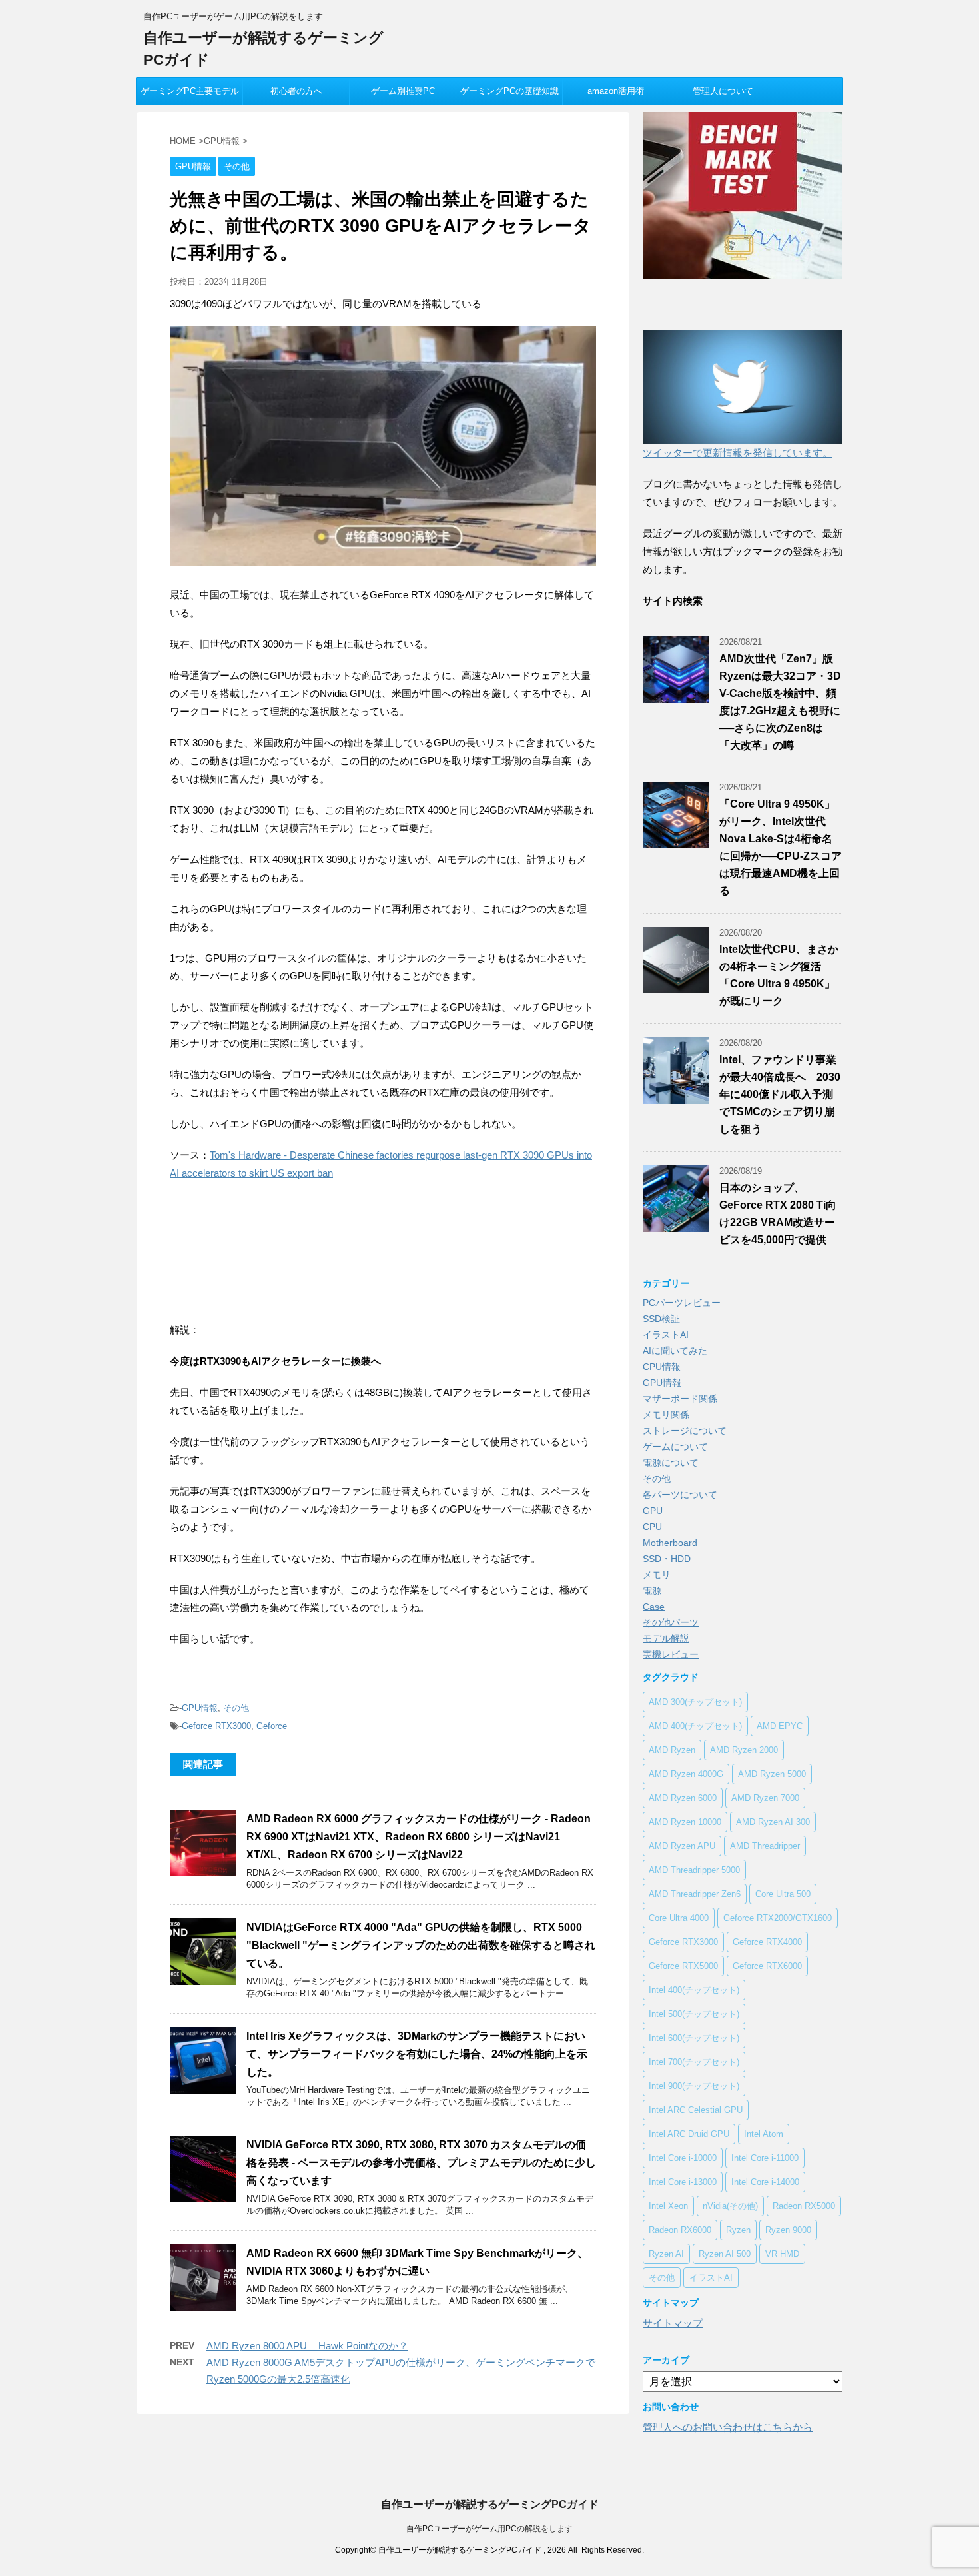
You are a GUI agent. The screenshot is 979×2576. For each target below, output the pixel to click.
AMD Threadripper (765, 1846)
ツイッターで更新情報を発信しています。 (738, 453)
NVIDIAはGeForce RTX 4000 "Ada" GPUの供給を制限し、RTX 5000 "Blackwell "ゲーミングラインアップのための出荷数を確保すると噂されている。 (421, 1945)
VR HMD (782, 2254)
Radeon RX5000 (804, 2206)
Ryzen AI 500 (725, 2254)
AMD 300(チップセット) (695, 1702)
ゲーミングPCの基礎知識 (509, 91)
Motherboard (670, 1543)
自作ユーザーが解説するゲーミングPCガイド (490, 2504)
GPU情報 (200, 1708)
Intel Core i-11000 (765, 2158)
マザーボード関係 (680, 1399)
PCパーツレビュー (682, 1303)
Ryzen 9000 (788, 2230)
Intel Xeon (668, 2206)
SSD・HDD (667, 1559)
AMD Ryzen (672, 1750)
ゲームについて (675, 1447)
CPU (652, 1527)
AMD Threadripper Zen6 (695, 1894)
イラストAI (666, 1335)
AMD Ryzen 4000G (686, 1774)
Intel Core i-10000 (683, 2158)
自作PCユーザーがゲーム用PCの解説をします (489, 2529)
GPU (653, 1511)
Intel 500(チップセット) (694, 2014)
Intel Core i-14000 (765, 2182)
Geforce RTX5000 (683, 1966)
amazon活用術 (616, 91)
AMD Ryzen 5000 (772, 1774)
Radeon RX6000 (680, 2230)
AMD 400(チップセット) (695, 1726)
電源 (652, 1591)
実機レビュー (671, 1654)
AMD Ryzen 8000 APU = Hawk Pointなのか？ (307, 2346)
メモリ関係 (666, 1415)
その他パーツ (671, 1622)
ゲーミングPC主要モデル (190, 91)
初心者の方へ (296, 91)
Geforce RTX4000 (767, 1942)
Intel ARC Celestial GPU (696, 2110)
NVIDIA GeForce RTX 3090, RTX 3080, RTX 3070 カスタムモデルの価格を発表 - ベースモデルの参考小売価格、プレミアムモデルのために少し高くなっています (421, 2163)
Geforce (272, 1726)
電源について (671, 1463)
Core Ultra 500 (783, 1894)
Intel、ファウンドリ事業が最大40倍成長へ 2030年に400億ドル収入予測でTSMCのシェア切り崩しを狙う (780, 1094)
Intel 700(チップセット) (694, 2062)
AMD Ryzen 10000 (685, 1822)
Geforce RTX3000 (216, 1726)
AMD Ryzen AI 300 (773, 1822)
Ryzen (738, 2230)
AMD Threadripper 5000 (694, 1870)
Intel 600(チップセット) (694, 2038)
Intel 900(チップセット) (694, 2086)
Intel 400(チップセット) (694, 1990)
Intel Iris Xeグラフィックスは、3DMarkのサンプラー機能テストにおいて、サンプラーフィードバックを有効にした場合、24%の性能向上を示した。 (417, 2054)
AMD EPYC (780, 1726)
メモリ (657, 1575)
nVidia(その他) (730, 2206)
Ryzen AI (666, 2254)
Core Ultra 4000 (679, 1918)
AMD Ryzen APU (682, 1846)
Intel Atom (764, 2134)
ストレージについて (685, 1431)
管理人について (723, 91)
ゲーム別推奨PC (403, 91)
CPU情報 (662, 1367)
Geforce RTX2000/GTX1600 (778, 1918)
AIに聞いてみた (675, 1351)
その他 (236, 1708)
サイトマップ (673, 2323)
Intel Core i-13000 (683, 2182)
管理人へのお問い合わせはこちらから (728, 2427)
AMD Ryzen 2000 (744, 1750)
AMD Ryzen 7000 (765, 1798)
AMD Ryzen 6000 (683, 1798)
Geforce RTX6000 (767, 1966)
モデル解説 (666, 1638)
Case (654, 1607)
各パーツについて (680, 1495)
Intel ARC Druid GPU (689, 2134)
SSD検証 (661, 1319)
